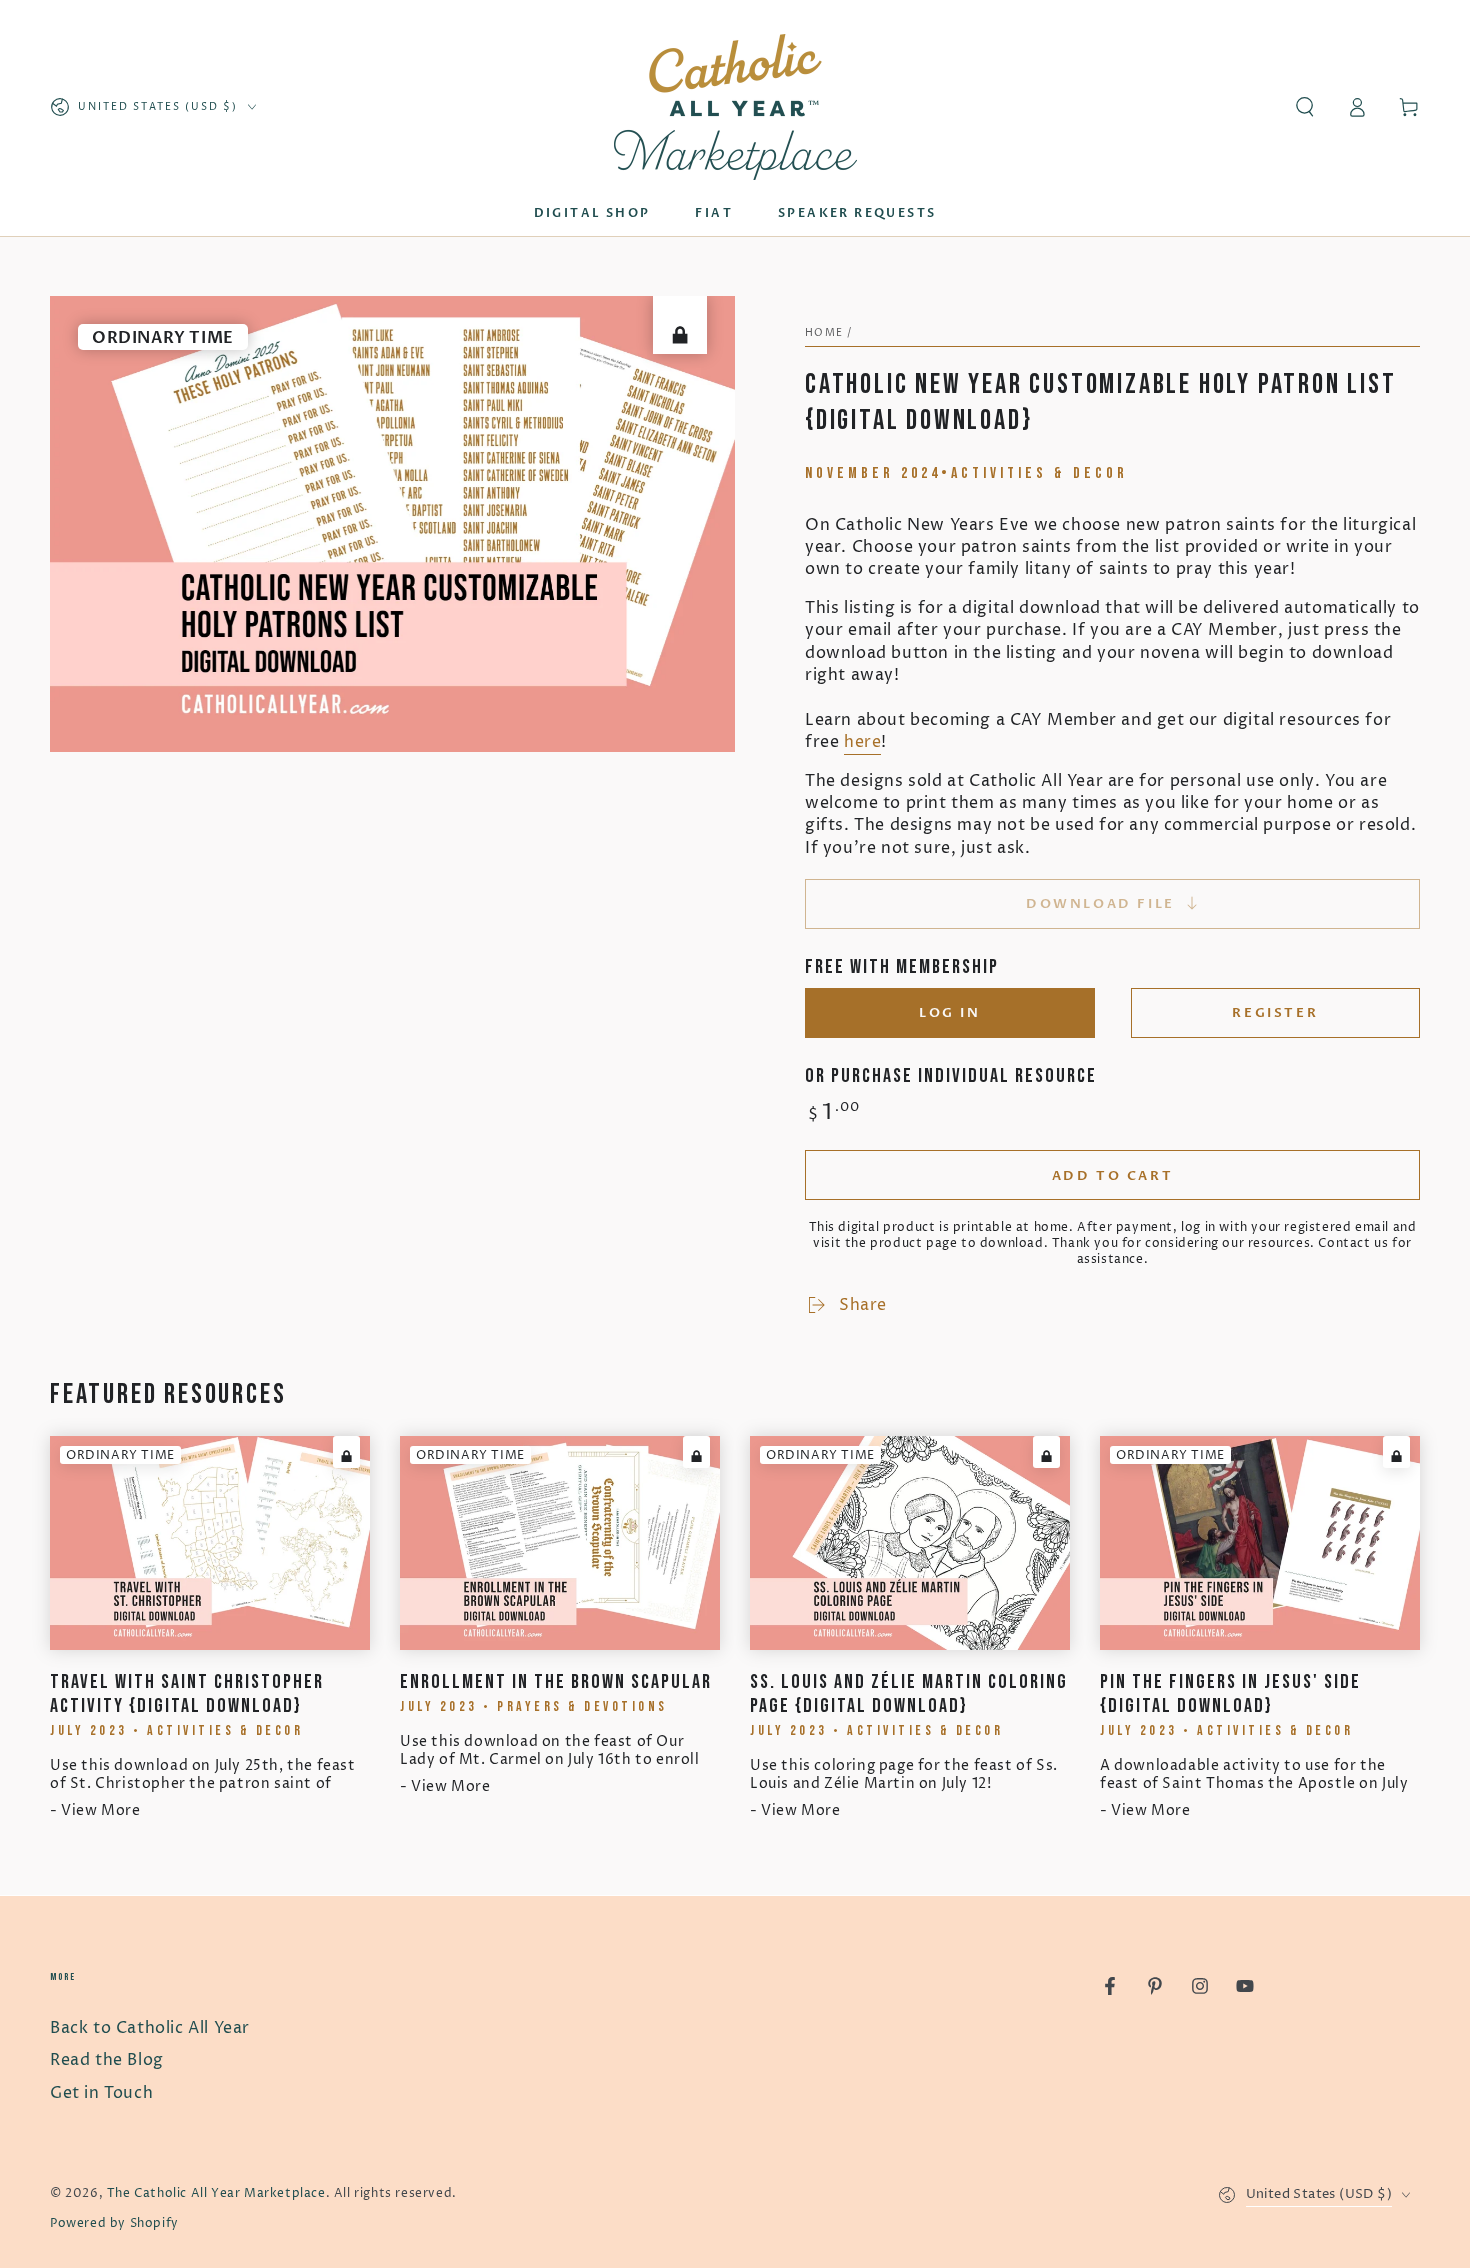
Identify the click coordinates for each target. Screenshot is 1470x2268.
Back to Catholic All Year (150, 2028)
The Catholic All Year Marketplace (216, 2193)
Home (824, 333)
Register (1275, 1013)
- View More (95, 1810)
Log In (950, 1013)
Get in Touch (101, 2093)
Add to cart (1113, 1176)
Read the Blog (107, 2060)
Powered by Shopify (114, 2223)
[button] (1305, 107)
